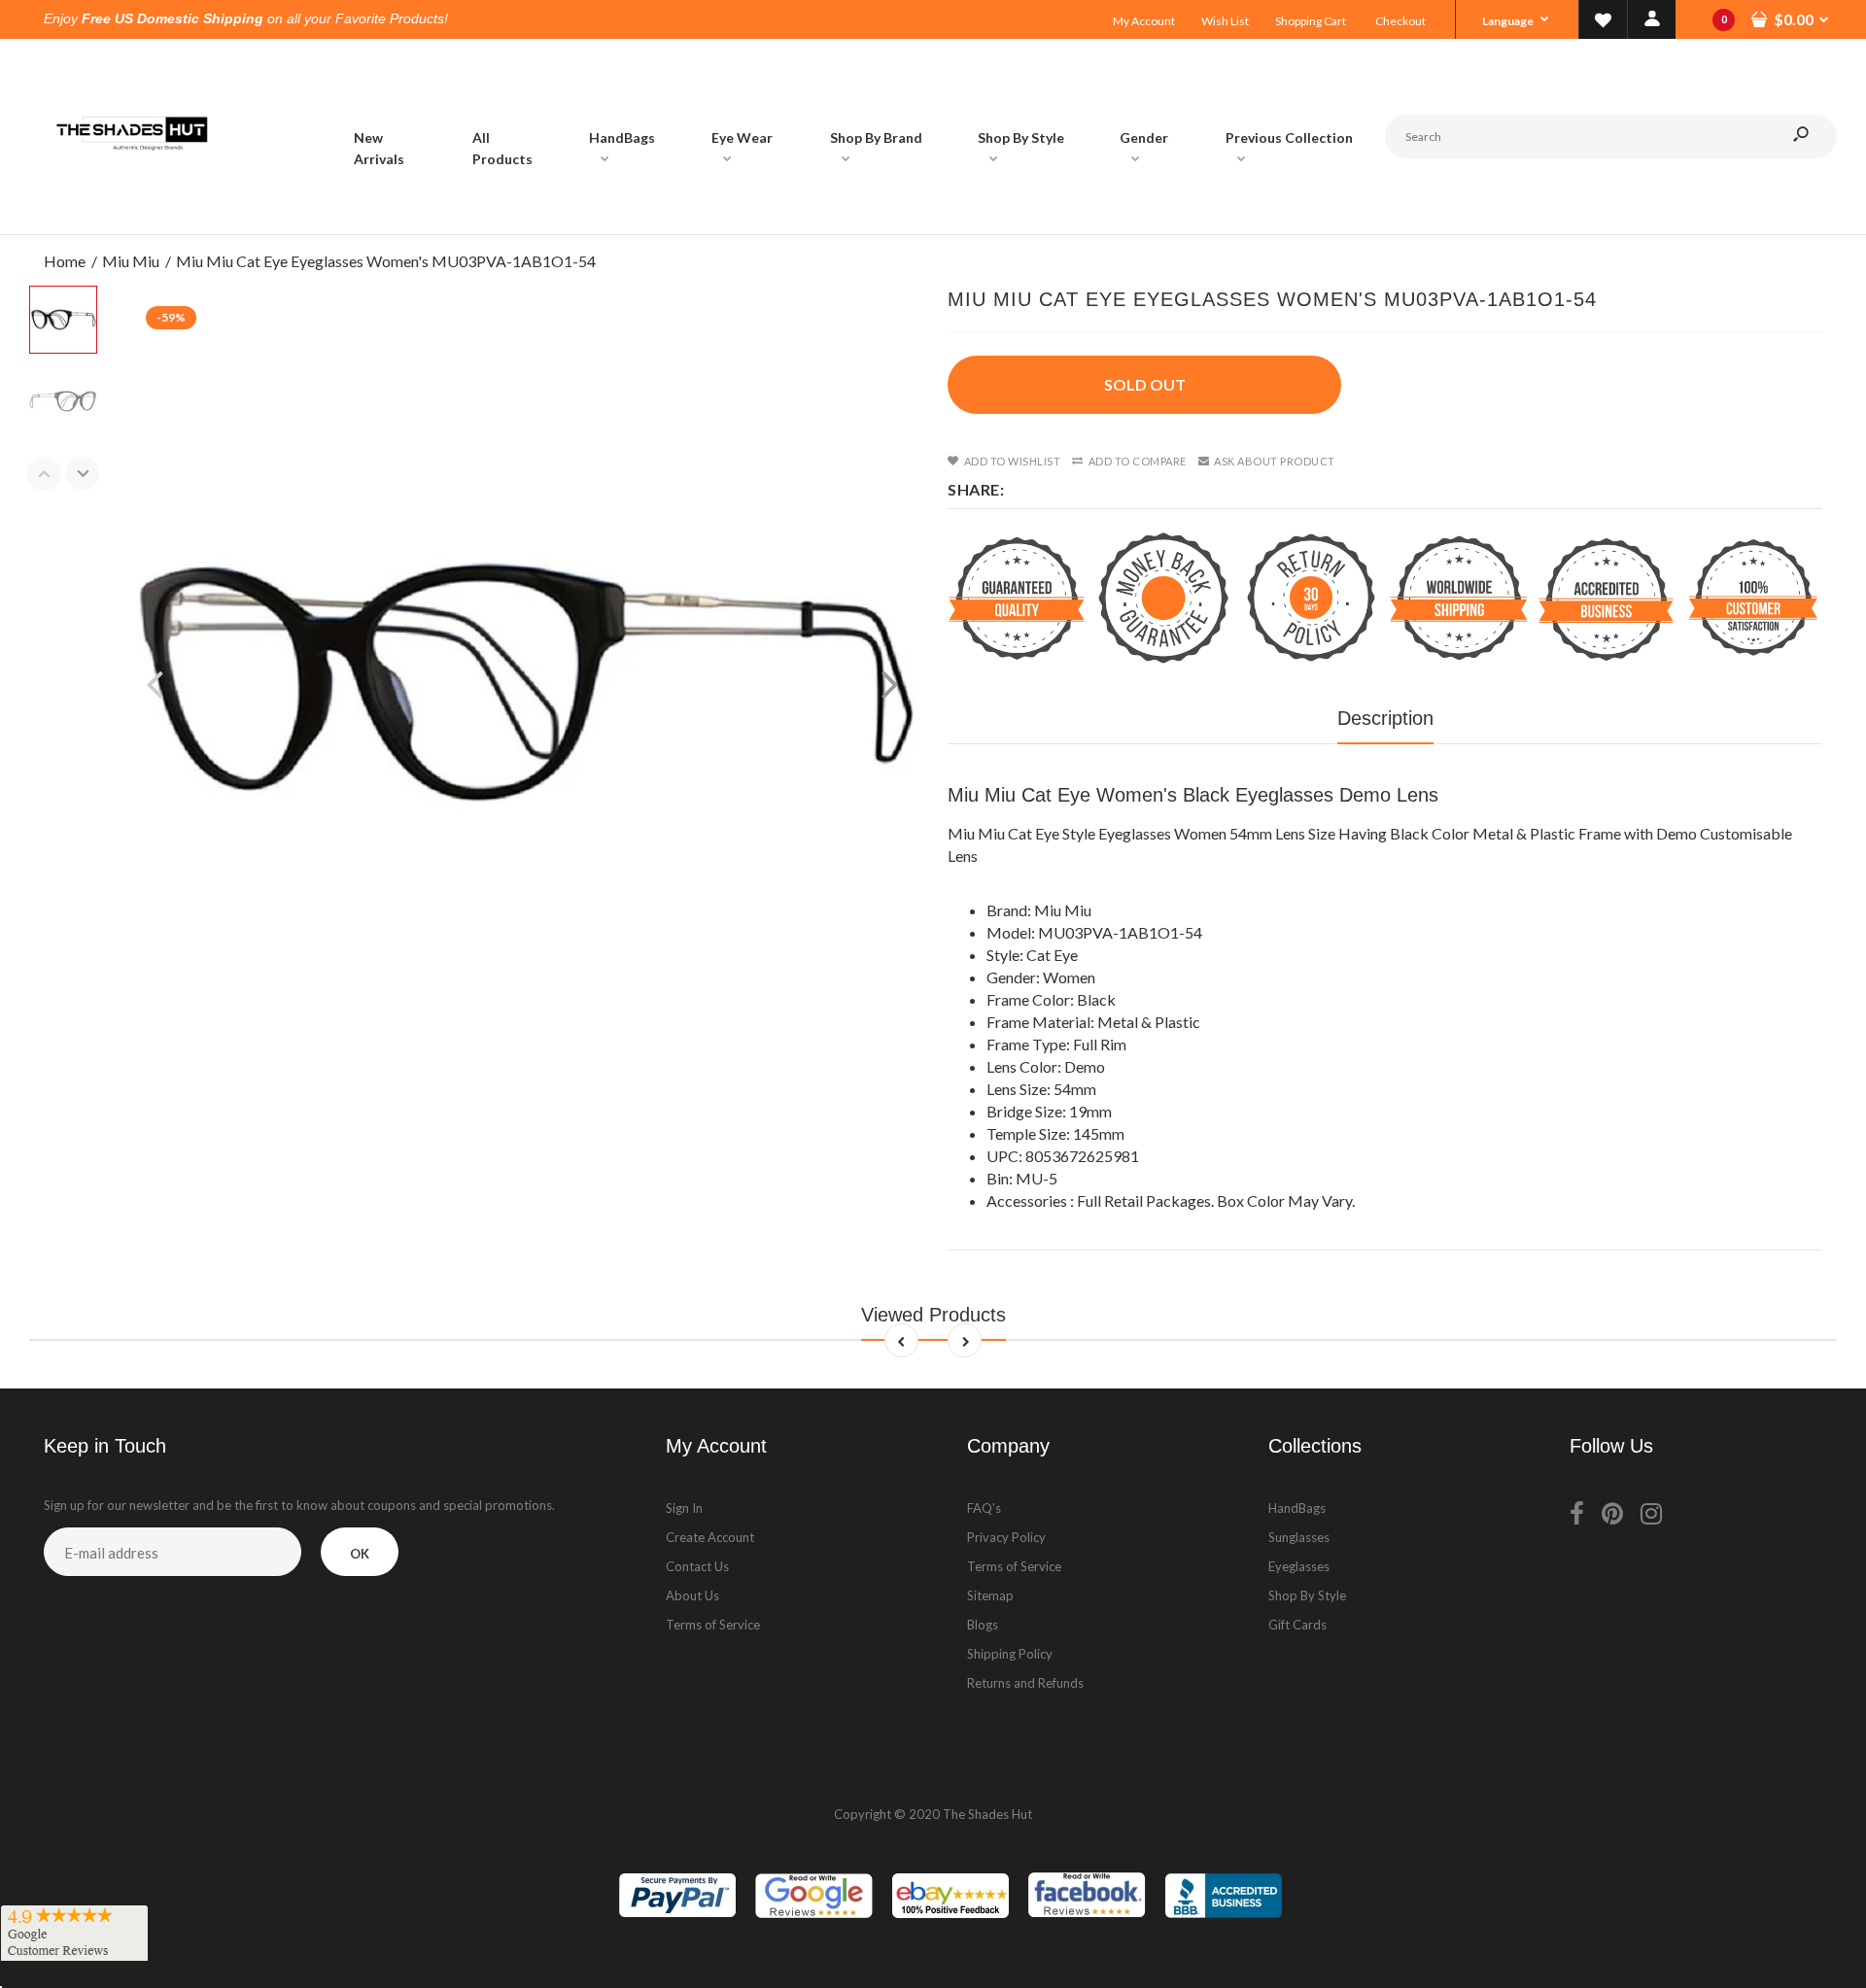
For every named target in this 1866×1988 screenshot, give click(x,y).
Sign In (684, 1508)
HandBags (1297, 1508)
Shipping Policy (1010, 1654)
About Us (692, 1595)
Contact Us (697, 1566)
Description (1385, 718)
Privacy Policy (1006, 1537)
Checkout (1400, 21)
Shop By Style (1307, 1595)
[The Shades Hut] (131, 214)
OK (360, 1554)
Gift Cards (1297, 1625)
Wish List (1225, 21)
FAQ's (984, 1508)
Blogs (983, 1625)
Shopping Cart (1311, 21)
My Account (1144, 21)
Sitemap (990, 1595)
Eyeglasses (1299, 1566)
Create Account (710, 1537)
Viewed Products (933, 1315)
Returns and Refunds (1025, 1683)
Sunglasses (1299, 1537)
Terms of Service (713, 1625)
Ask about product (1275, 461)
